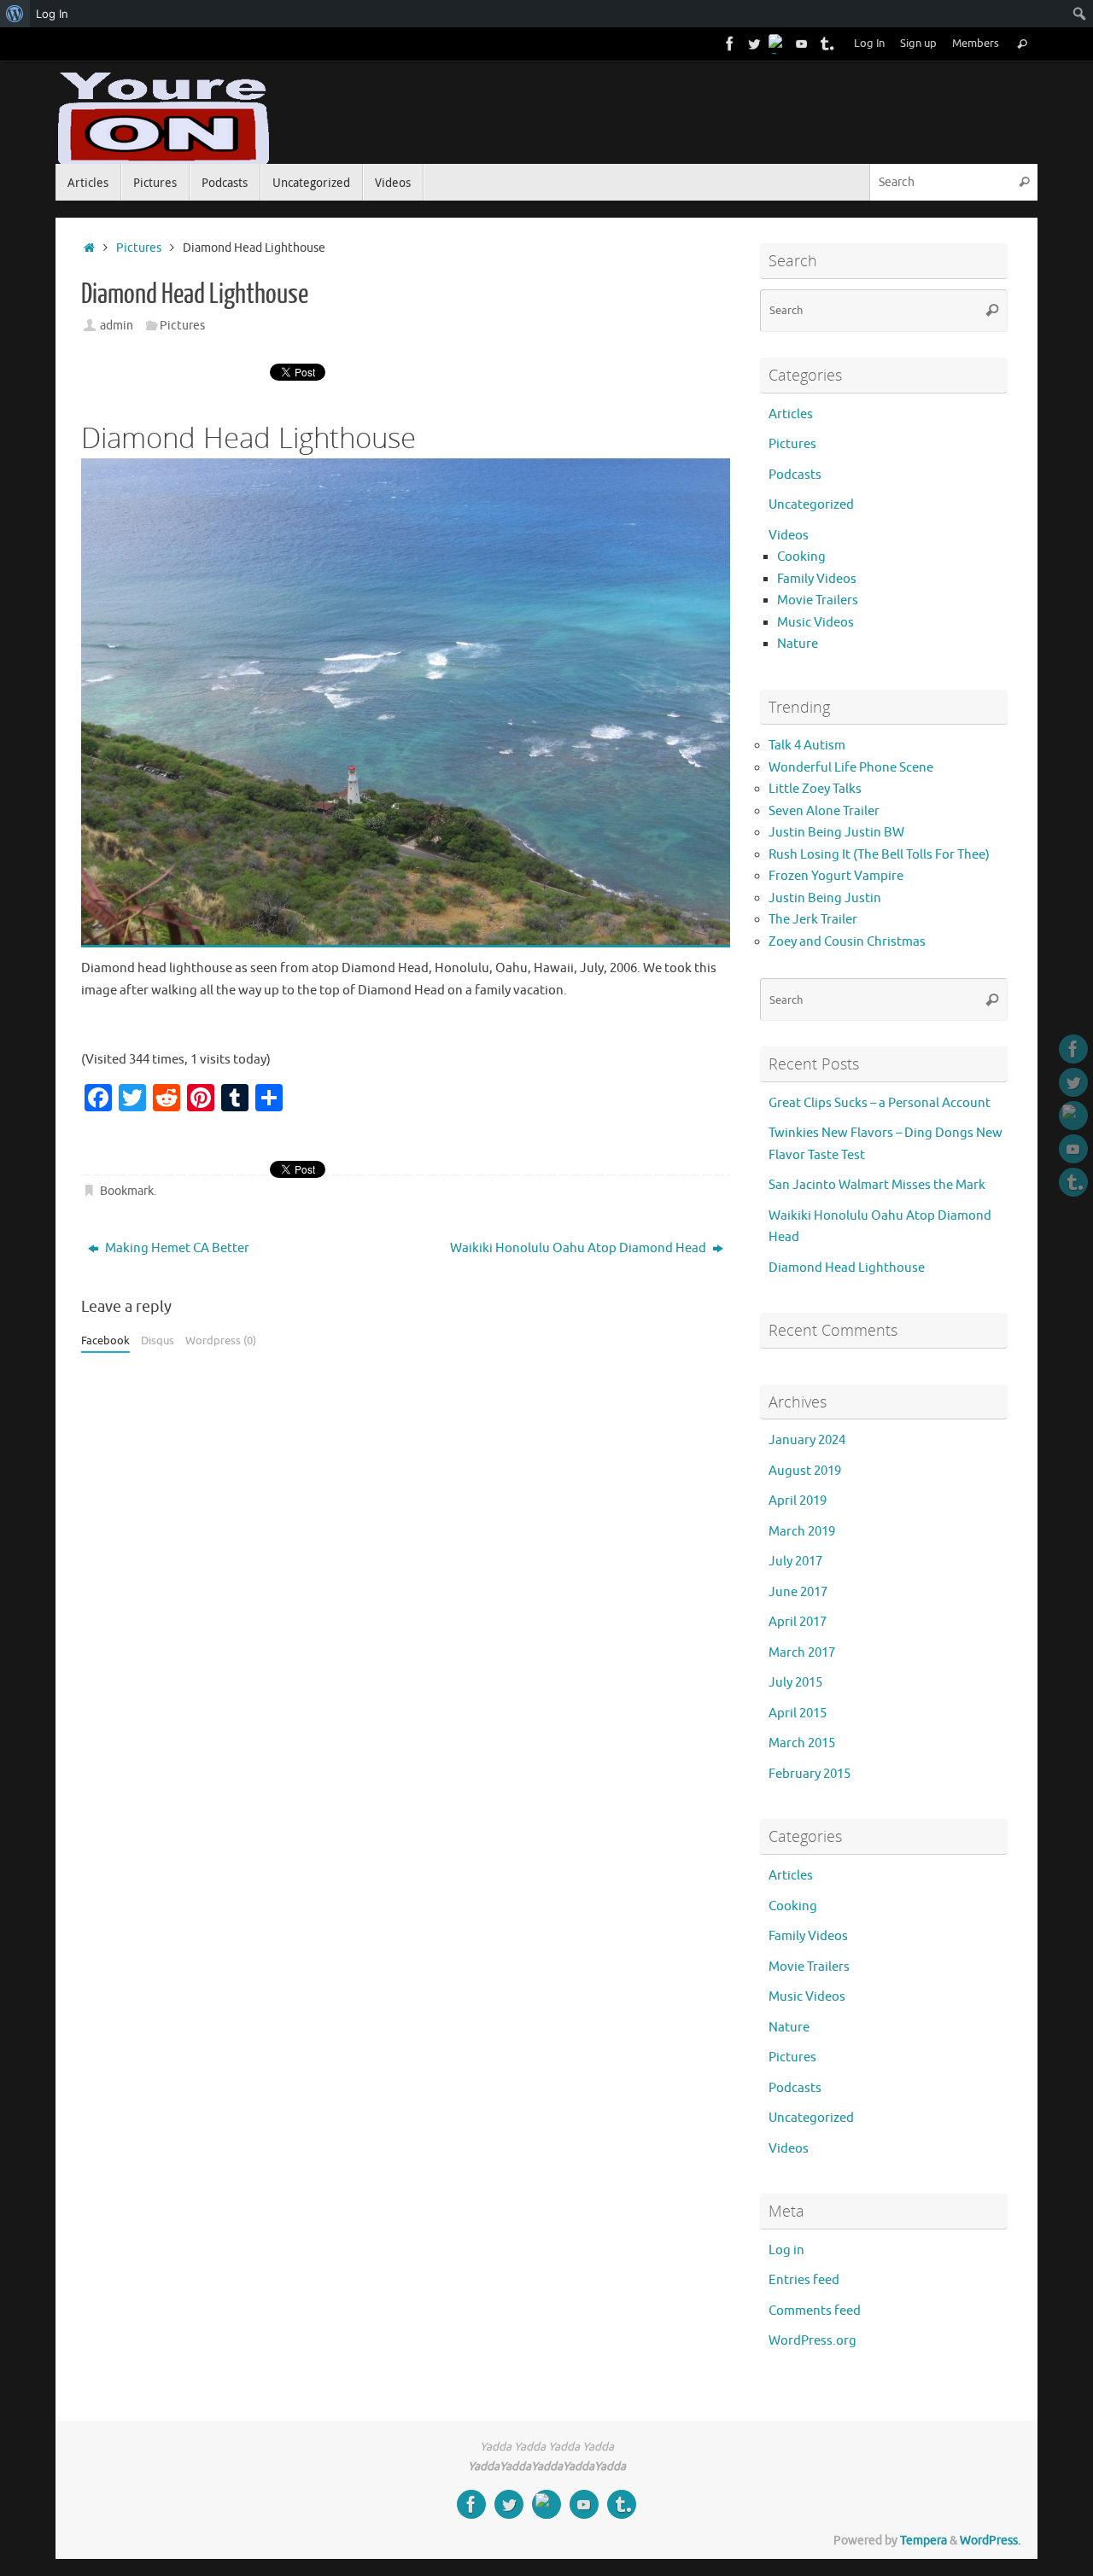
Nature (798, 644)
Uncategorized (811, 505)
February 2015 (810, 1774)
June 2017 (798, 1592)
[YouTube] (802, 44)
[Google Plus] (778, 44)
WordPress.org (812, 2341)
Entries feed (804, 2280)
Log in (786, 2250)
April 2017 (798, 1622)
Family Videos (817, 579)
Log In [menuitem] (52, 14)
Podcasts (795, 475)
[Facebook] (730, 44)
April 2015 (798, 1713)
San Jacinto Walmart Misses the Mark (877, 1185)
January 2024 (807, 1440)
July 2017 (795, 1562)
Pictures (139, 248)
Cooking (801, 557)
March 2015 (802, 1743)
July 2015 (795, 1683)
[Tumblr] (826, 44)
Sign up (918, 44)
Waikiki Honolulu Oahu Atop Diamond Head (579, 1248)
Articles (791, 414)
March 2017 (802, 1653)
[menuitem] (15, 14)
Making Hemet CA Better (176, 1248)
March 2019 (802, 1532)
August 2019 (805, 1471)
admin (117, 326)
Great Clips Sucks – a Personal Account (880, 1103)
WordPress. (990, 2541)
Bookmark (127, 1191)
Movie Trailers (818, 600)
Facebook (105, 1341)
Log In (869, 44)
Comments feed (815, 2311)
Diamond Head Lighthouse (847, 1268)
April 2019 (798, 1501)
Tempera (923, 2541)
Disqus (158, 1341)
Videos (789, 536)
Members (976, 44)
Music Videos (815, 623)
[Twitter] (754, 44)
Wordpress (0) (221, 1341)
